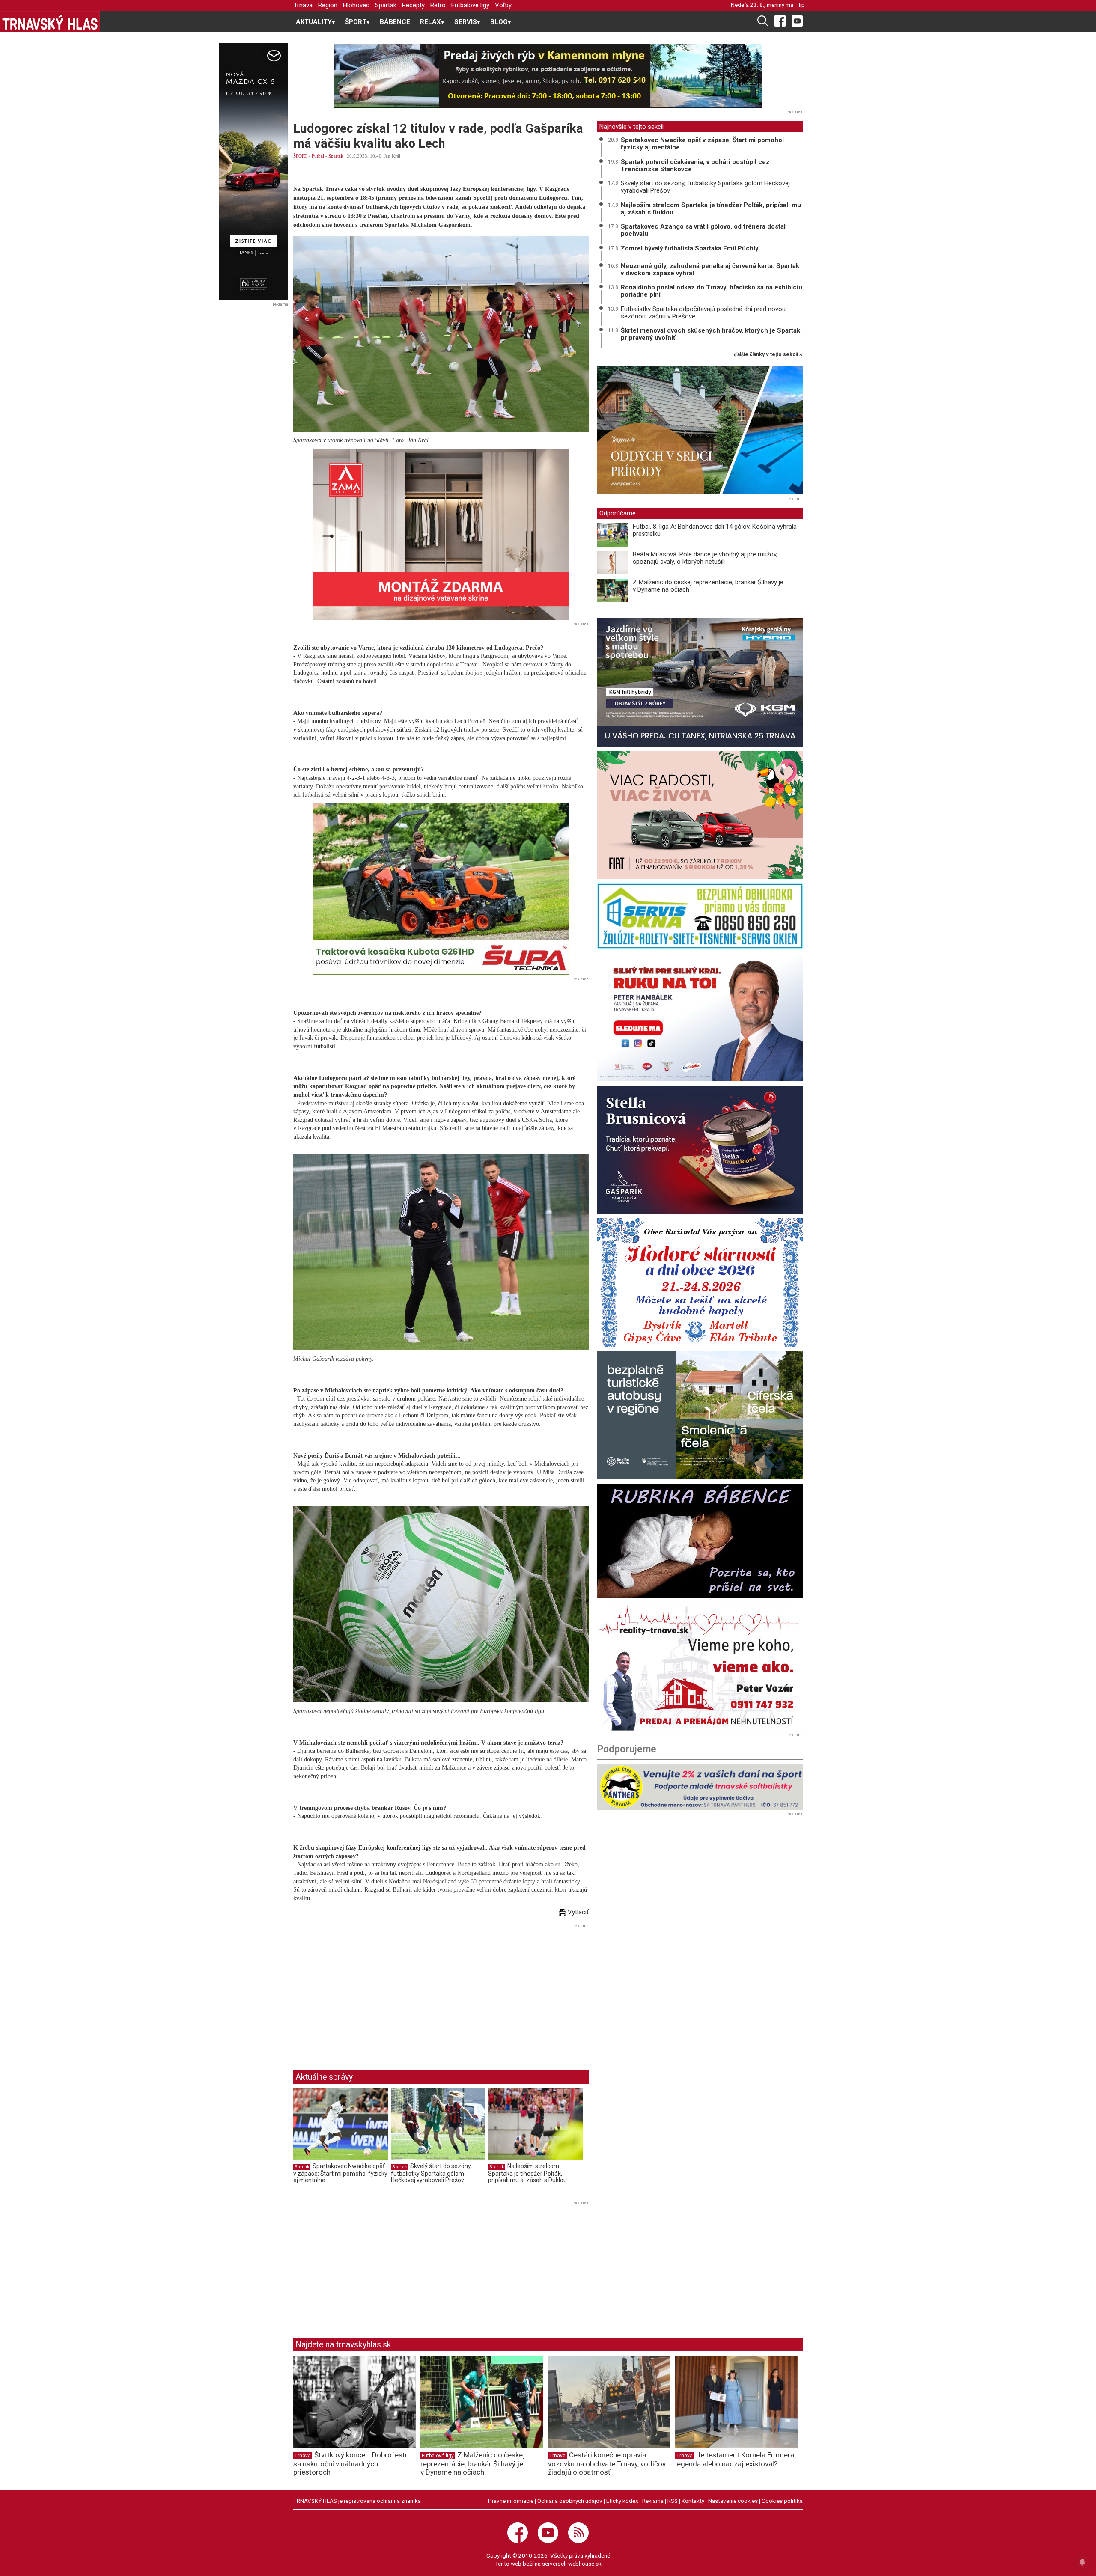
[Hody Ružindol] (700, 1282)
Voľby (503, 5)
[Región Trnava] (700, 1415)
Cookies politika (782, 2501)
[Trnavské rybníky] (548, 76)
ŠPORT (300, 156)
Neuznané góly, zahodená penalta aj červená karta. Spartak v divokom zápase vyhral (710, 269)
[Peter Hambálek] (700, 1017)
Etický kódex (622, 2501)
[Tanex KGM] (700, 682)
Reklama (653, 2501)
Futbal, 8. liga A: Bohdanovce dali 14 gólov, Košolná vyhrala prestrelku (715, 530)
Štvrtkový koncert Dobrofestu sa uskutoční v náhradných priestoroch (351, 2463)
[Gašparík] (700, 1150)
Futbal (318, 156)
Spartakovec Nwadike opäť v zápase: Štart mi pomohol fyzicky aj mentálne (340, 2173)
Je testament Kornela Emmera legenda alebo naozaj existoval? (735, 2459)
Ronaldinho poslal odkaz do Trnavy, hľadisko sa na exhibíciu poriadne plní (712, 291)
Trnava (303, 5)
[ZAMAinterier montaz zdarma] (441, 534)
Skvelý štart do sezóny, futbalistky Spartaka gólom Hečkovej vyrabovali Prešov (431, 2173)
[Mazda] (253, 172)
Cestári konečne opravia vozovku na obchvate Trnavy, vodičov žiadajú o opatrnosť (607, 2463)
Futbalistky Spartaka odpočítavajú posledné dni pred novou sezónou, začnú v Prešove (703, 313)
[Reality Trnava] (700, 1666)
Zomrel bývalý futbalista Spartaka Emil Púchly (690, 248)
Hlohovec (356, 5)
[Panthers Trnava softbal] (700, 1787)
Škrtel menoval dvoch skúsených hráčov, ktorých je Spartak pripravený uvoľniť (710, 334)
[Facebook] (780, 21)
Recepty (413, 5)
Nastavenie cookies (733, 2501)
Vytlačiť (577, 1912)
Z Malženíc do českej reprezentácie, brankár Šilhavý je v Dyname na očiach (708, 586)
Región (328, 5)
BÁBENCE (395, 22)
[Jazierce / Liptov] (700, 430)
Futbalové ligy (470, 5)
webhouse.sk (585, 2564)
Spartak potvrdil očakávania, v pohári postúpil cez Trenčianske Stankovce (695, 165)
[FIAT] (700, 815)
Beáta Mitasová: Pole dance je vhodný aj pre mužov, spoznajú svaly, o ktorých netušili (705, 558)
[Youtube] (797, 21)
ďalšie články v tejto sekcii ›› (768, 355)
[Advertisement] (365, 1990)
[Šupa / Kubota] (441, 889)
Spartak (386, 5)
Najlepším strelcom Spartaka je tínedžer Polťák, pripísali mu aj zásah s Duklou (527, 2173)
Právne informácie (511, 2501)
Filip (800, 5)
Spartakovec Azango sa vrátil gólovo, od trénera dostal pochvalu (703, 230)
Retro (438, 5)
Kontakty (693, 2501)
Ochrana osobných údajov (570, 2501)
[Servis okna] (700, 916)
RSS (673, 2501)
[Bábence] (700, 1541)
